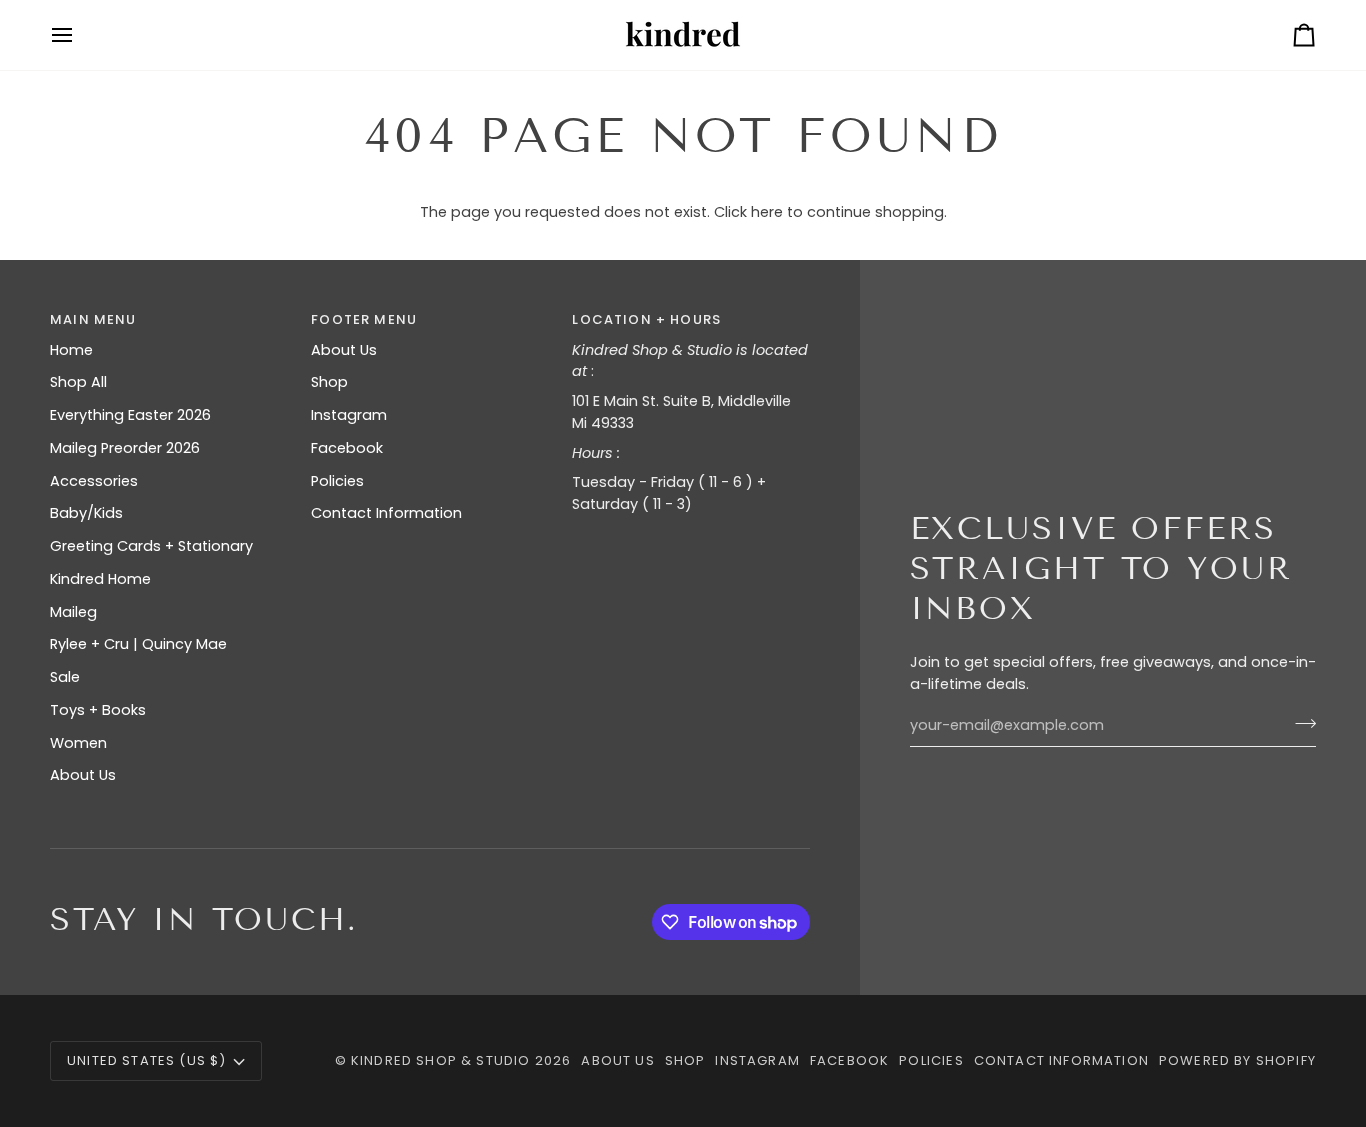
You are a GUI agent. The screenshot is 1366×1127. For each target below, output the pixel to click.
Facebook (347, 448)
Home (71, 350)
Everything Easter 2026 (130, 415)
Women (78, 743)
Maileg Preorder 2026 (125, 448)
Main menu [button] (93, 319)
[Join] (1299, 723)
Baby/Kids (86, 513)
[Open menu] (80, 35)
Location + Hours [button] (646, 319)
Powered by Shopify (1237, 1060)
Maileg (73, 612)
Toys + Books (98, 710)
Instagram (349, 415)
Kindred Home (100, 579)
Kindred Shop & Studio (441, 1060)
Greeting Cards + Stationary (151, 546)
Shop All (78, 382)
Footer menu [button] (364, 319)
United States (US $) (146, 1060)
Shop (329, 382)
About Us (83, 775)
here (767, 212)
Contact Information (386, 513)
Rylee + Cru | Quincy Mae (138, 644)
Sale (65, 677)
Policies (337, 481)
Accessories (94, 481)
